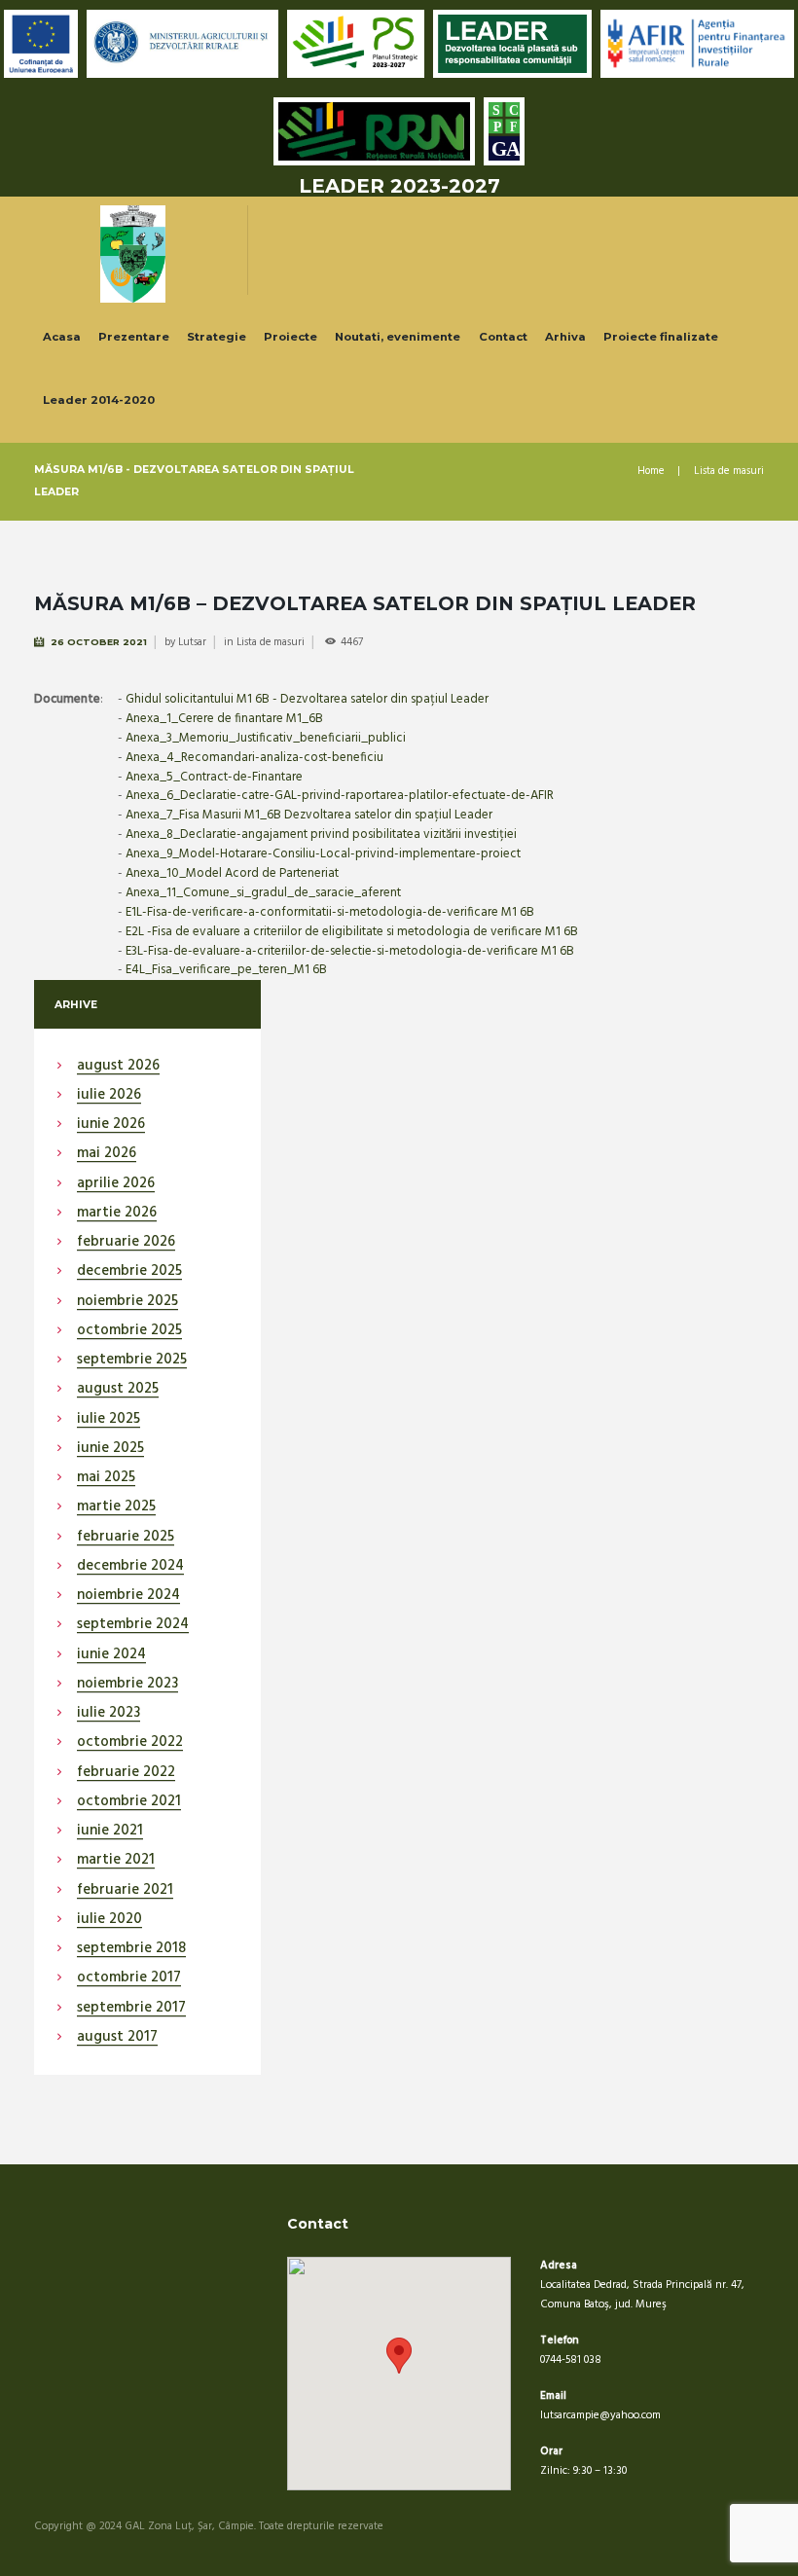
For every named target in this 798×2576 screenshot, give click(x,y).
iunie (111, 1125)
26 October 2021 (99, 642)
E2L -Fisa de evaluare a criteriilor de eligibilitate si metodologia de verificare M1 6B (352, 932)
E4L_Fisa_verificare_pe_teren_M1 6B (226, 970)
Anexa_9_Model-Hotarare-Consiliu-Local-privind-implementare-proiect (323, 854)
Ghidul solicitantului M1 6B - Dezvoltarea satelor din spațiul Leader (307, 699)
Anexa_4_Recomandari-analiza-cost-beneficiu (254, 758)
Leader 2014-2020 (99, 400)
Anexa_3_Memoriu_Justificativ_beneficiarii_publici (266, 738)
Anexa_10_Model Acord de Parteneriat (232, 873)
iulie (109, 1096)
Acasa (62, 337)
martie (117, 1214)
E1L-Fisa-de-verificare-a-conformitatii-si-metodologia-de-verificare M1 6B (330, 912)
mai (107, 1154)
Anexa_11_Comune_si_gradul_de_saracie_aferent (263, 893)
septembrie (132, 1361)
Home (651, 472)
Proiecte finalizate (661, 337)
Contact (503, 337)
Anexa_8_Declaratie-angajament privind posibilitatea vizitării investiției (321, 834)
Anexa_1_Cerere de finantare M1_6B (224, 719)
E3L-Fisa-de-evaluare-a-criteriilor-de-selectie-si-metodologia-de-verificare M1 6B (350, 951)
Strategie (217, 337)
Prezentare (134, 337)
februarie (126, 1243)
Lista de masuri (729, 472)
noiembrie (127, 1302)
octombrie (129, 1331)
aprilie (116, 1184)
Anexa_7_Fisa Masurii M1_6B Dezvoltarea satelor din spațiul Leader (309, 815)
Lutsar (192, 642)
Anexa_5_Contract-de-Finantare (214, 777)
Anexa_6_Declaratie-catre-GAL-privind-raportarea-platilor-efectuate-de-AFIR (340, 796)
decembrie (129, 1272)
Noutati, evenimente (398, 337)
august (118, 1067)
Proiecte (290, 337)
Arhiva (565, 337)
